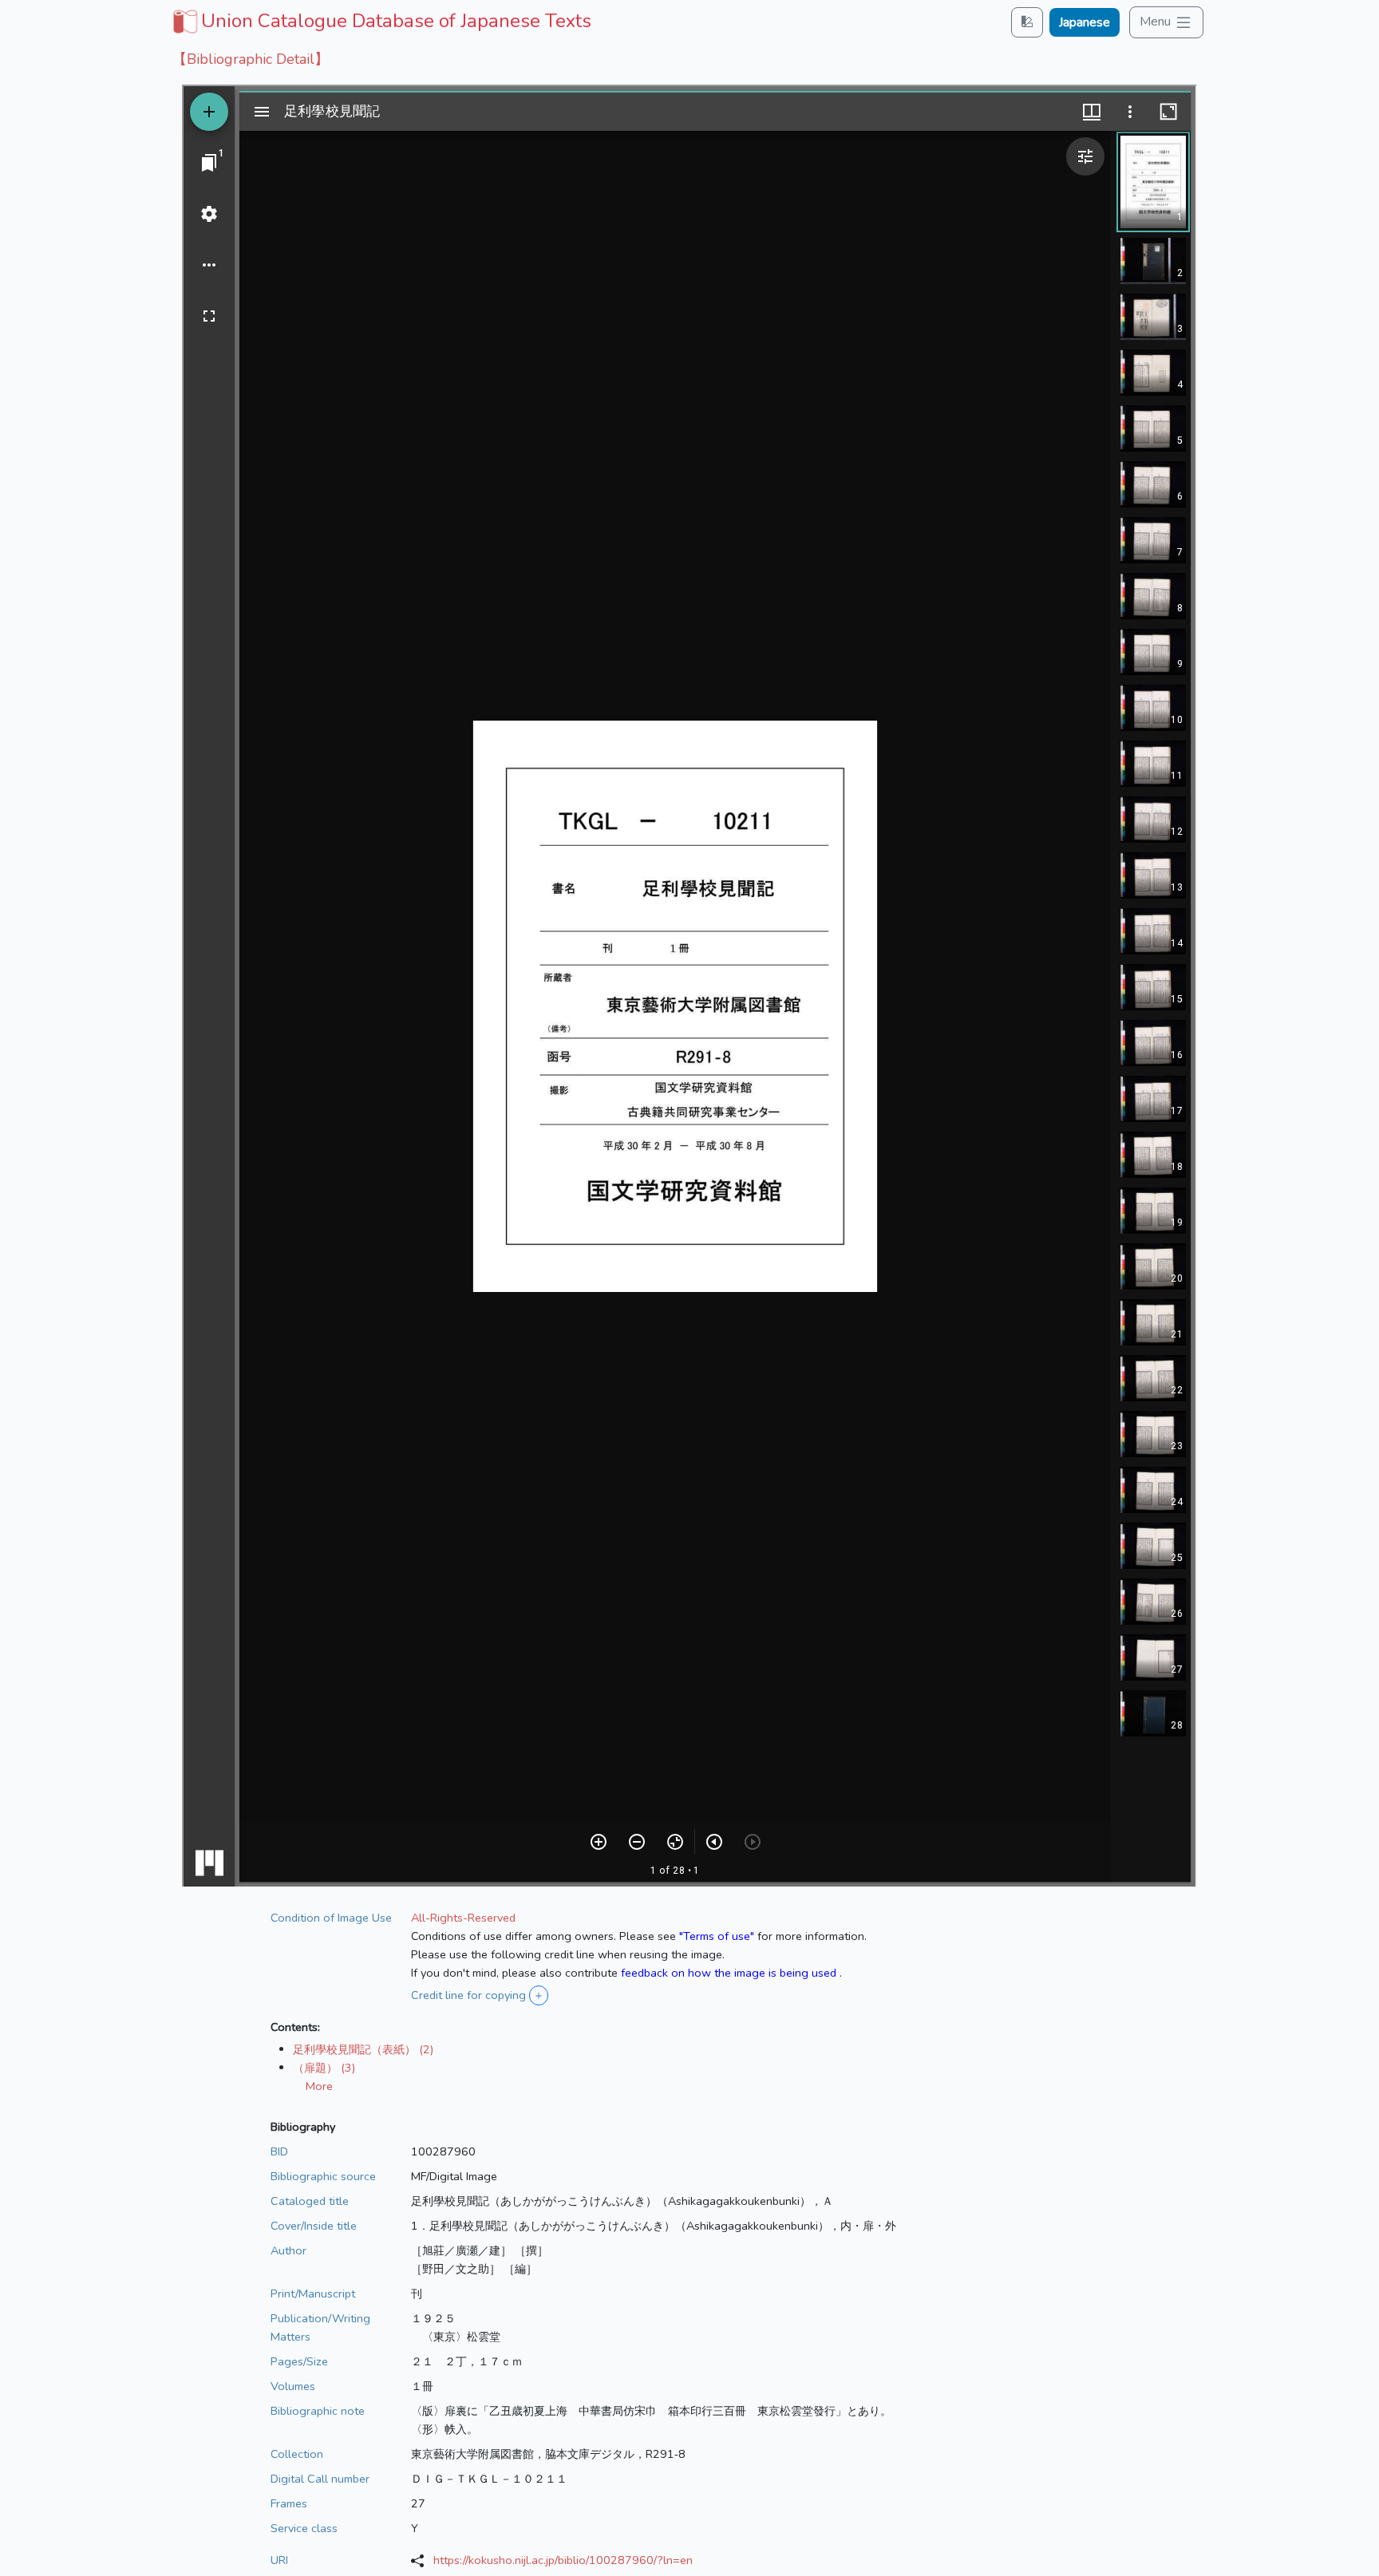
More (319, 2086)
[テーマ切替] (1027, 22)
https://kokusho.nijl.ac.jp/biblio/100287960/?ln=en (563, 2560)
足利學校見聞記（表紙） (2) (363, 2049)
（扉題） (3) (324, 2068)
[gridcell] (380, 21)
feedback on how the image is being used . (731, 1973)
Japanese (1085, 22)
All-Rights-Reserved (463, 1918)
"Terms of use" (717, 1936)
